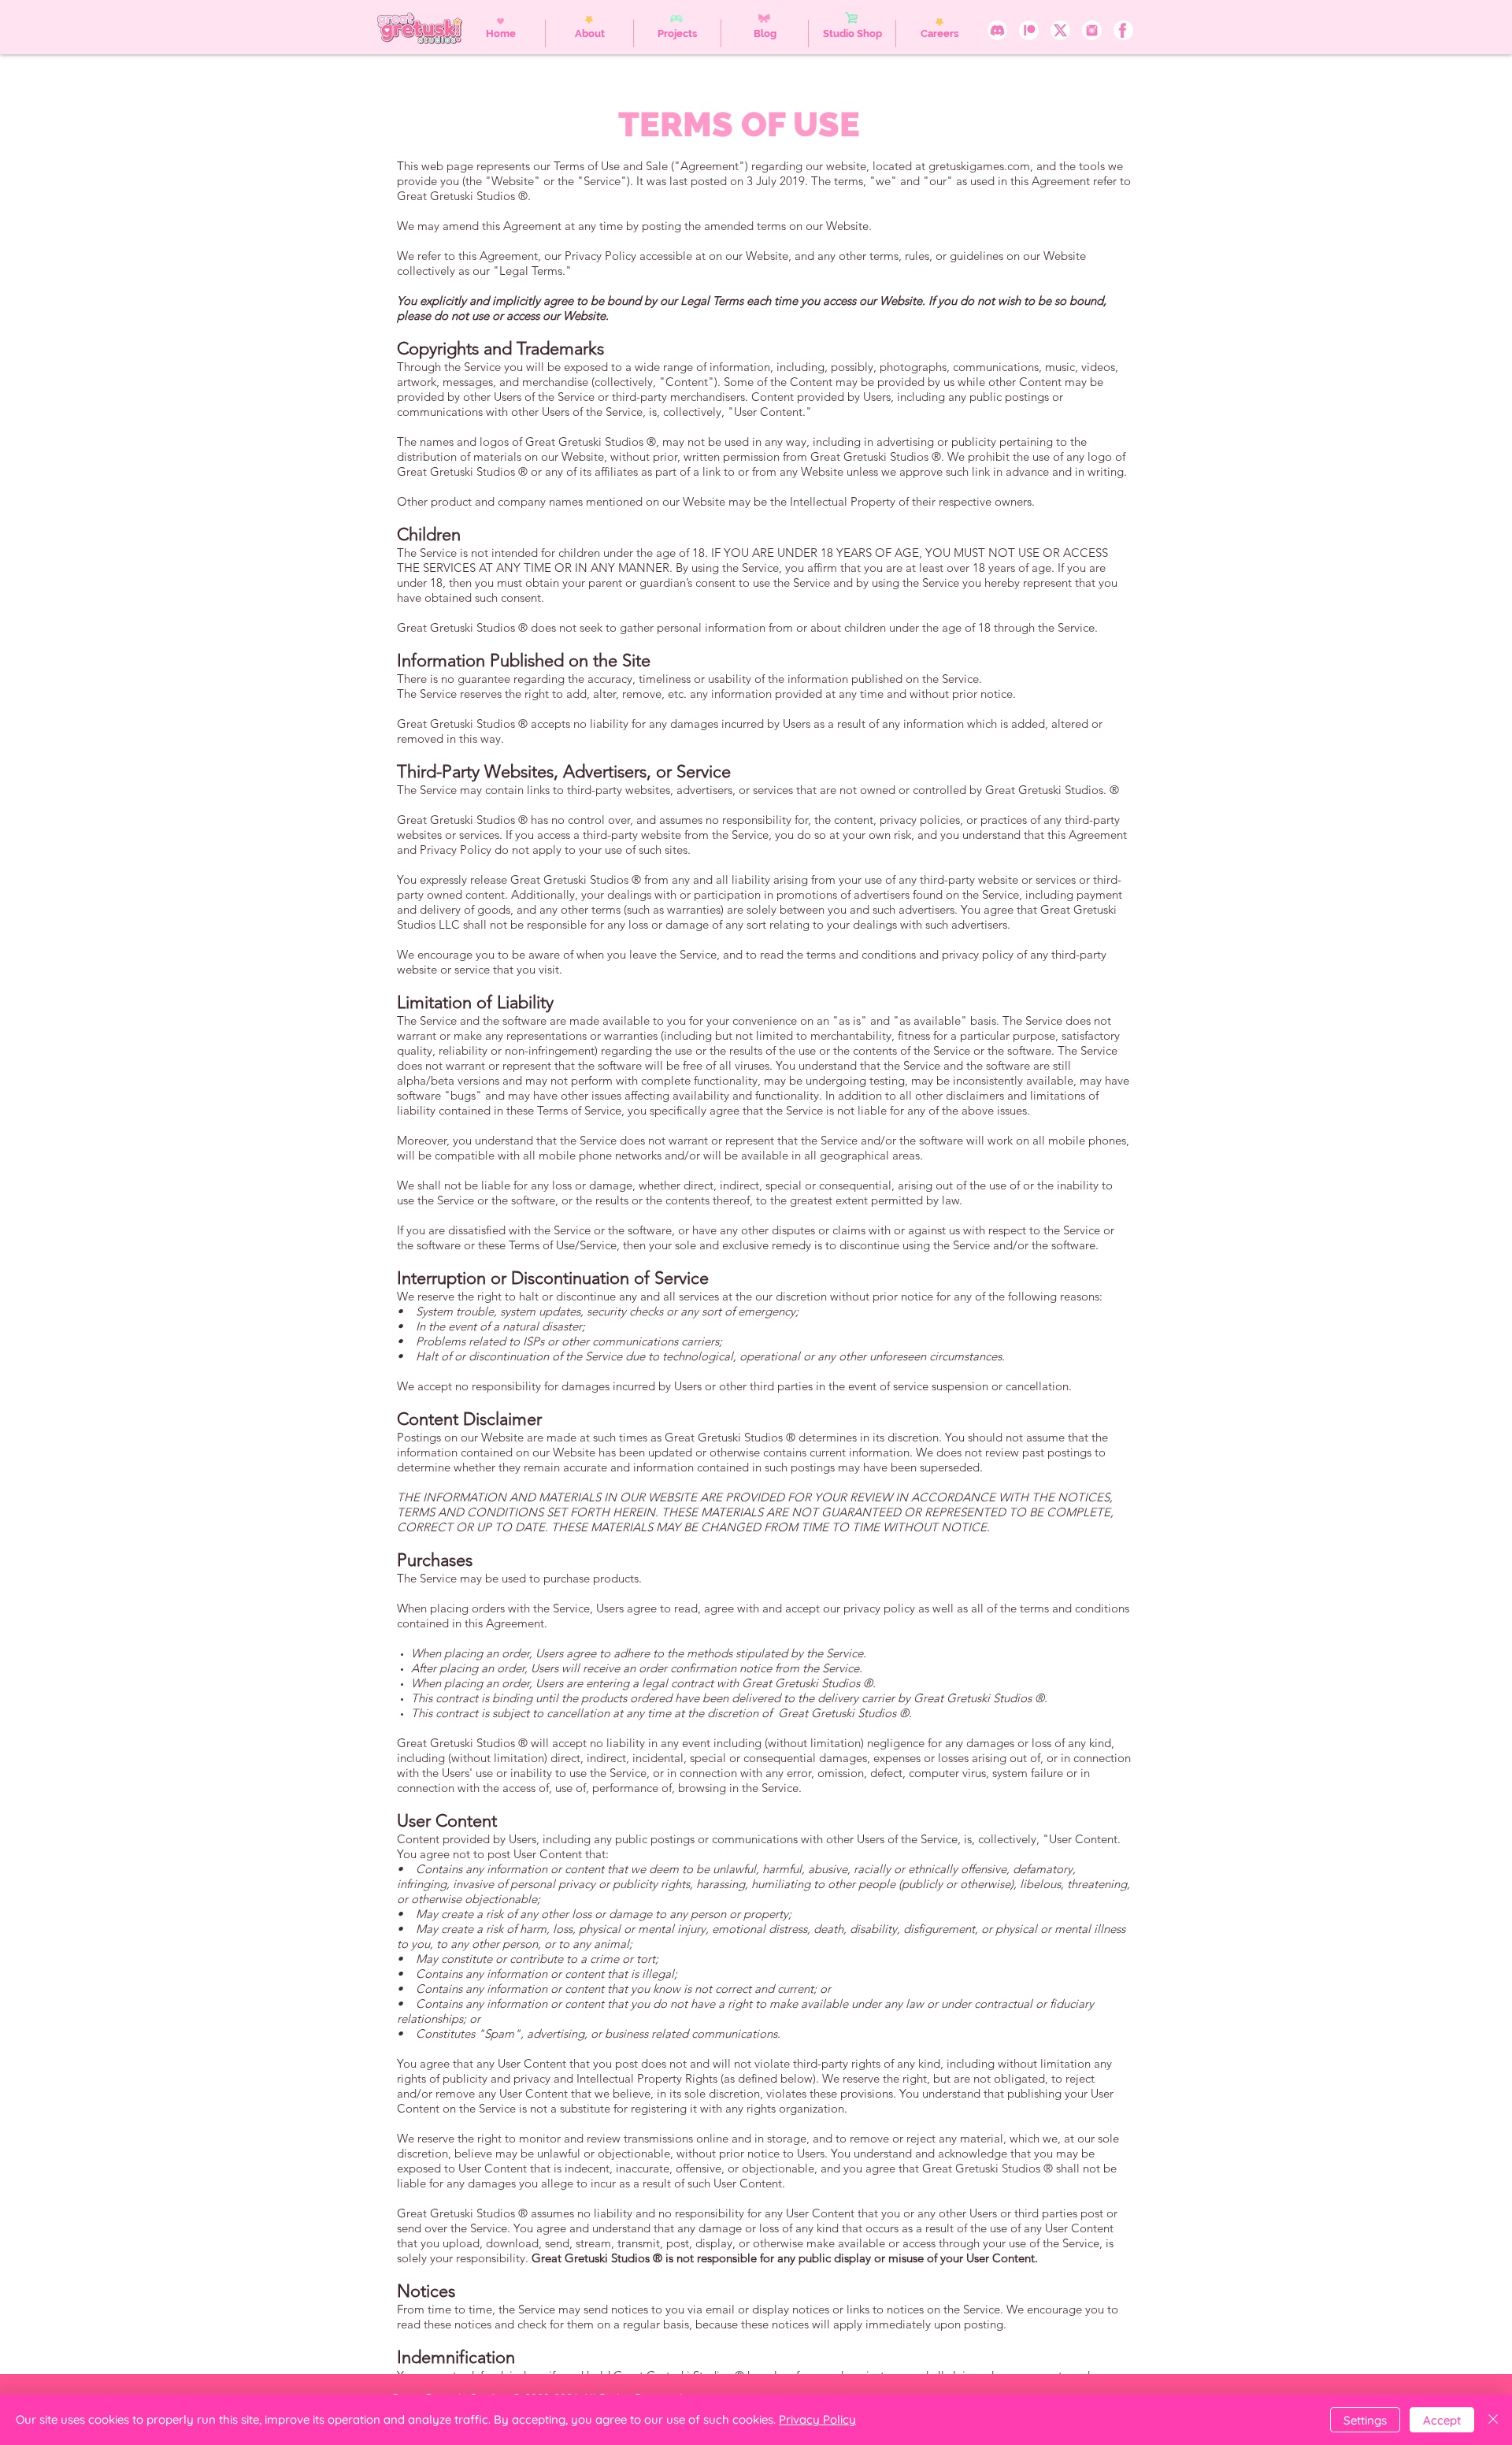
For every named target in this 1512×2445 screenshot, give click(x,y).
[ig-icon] (1092, 30)
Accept (1442, 2420)
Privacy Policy (817, 2419)
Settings (1365, 2420)
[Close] (1493, 2420)
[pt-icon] (1029, 30)
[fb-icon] (1123, 30)
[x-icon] (1060, 30)
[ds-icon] (997, 30)
